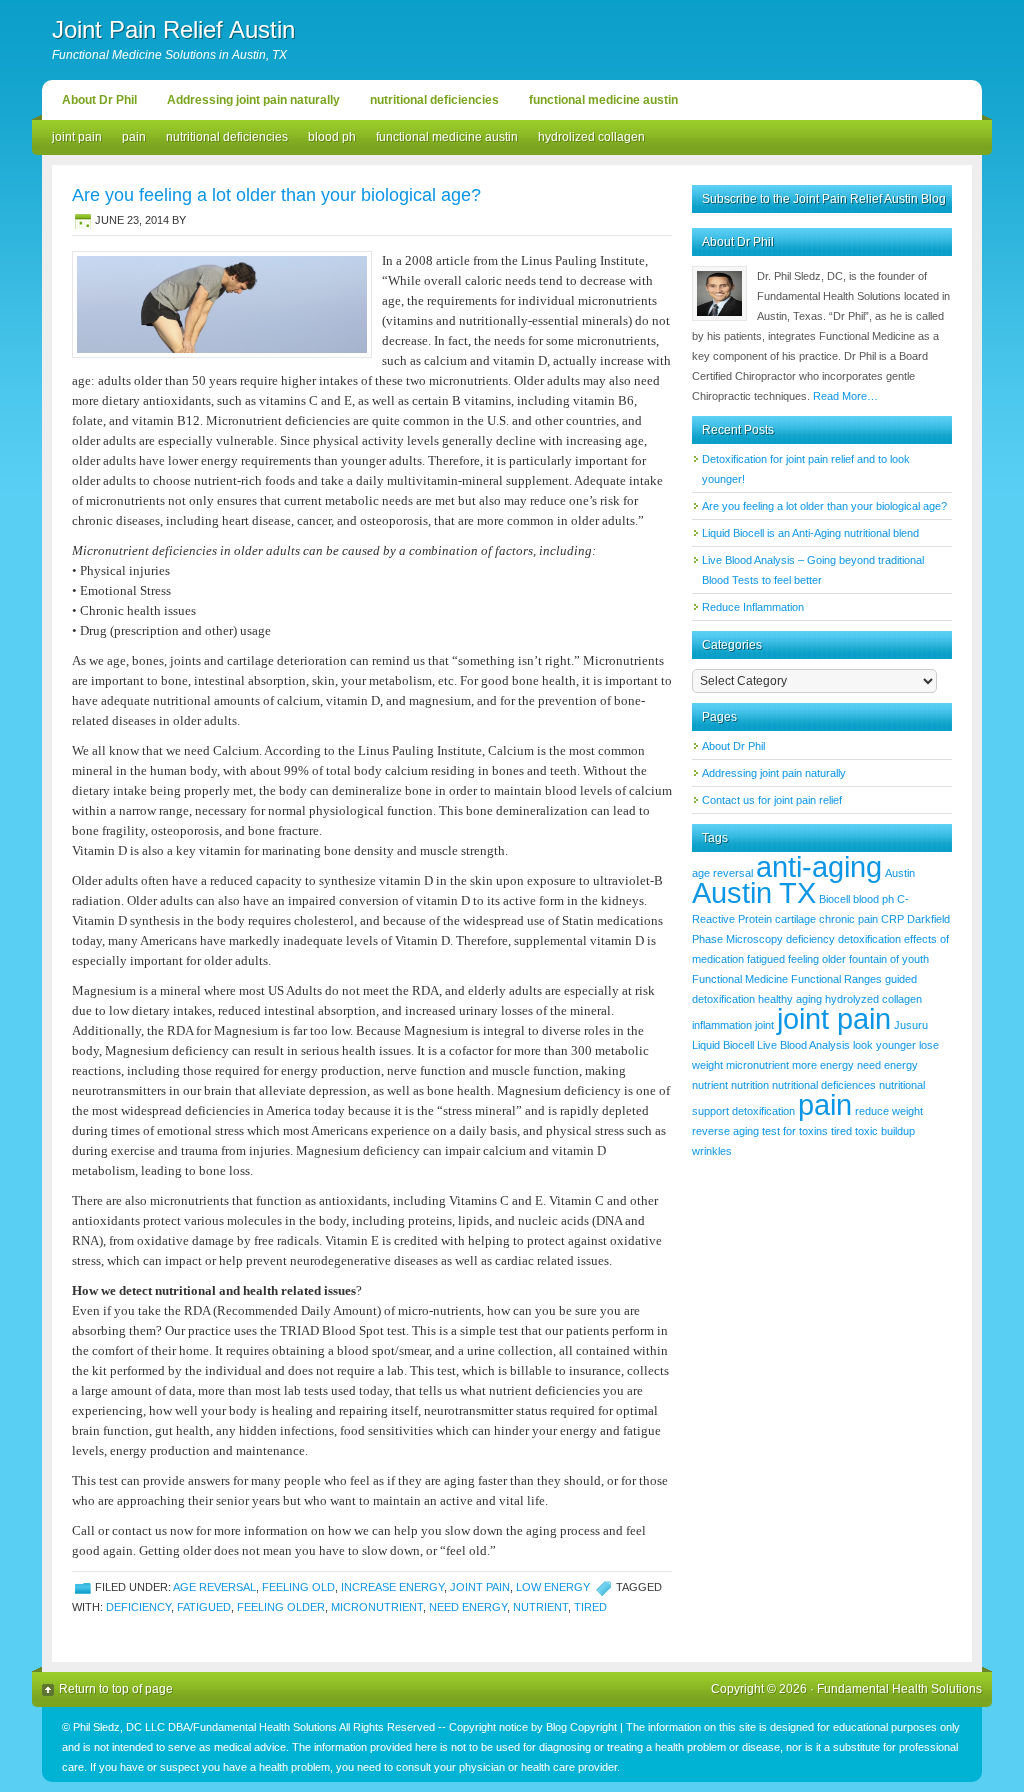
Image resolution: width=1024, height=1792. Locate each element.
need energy (468, 1607)
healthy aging (790, 999)
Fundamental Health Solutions (899, 1689)
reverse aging (725, 1131)
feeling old (298, 1587)
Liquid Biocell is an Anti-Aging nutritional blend (810, 533)
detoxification (869, 939)
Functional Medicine (740, 979)
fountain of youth (889, 959)
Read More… (845, 396)
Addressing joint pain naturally (253, 100)
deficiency (138, 1607)
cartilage (795, 919)
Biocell (834, 899)
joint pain (77, 137)
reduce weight (889, 1111)
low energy (553, 1587)
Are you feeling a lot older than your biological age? (276, 195)
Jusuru (911, 1025)
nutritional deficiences (824, 1085)
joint (764, 1025)
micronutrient (377, 1607)
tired (590, 1607)
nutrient (540, 1607)
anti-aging (819, 866)
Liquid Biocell (723, 1045)
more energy (823, 1065)
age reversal (214, 1587)
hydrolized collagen (591, 137)
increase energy (392, 1587)
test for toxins (795, 1131)
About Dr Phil (99, 100)
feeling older (281, 1607)
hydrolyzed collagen (873, 999)
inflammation (722, 1025)
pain (134, 137)
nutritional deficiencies (434, 100)
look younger (884, 1045)
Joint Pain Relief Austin (173, 29)
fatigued (204, 1607)
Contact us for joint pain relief (772, 800)
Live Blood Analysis (803, 1045)
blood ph (332, 137)
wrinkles (712, 1151)
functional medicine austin (603, 100)
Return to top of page (116, 1689)
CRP (892, 919)
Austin (900, 873)
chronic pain (848, 919)
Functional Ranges (836, 979)
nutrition (750, 1085)
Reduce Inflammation (753, 607)
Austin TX (754, 892)
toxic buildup (885, 1131)
